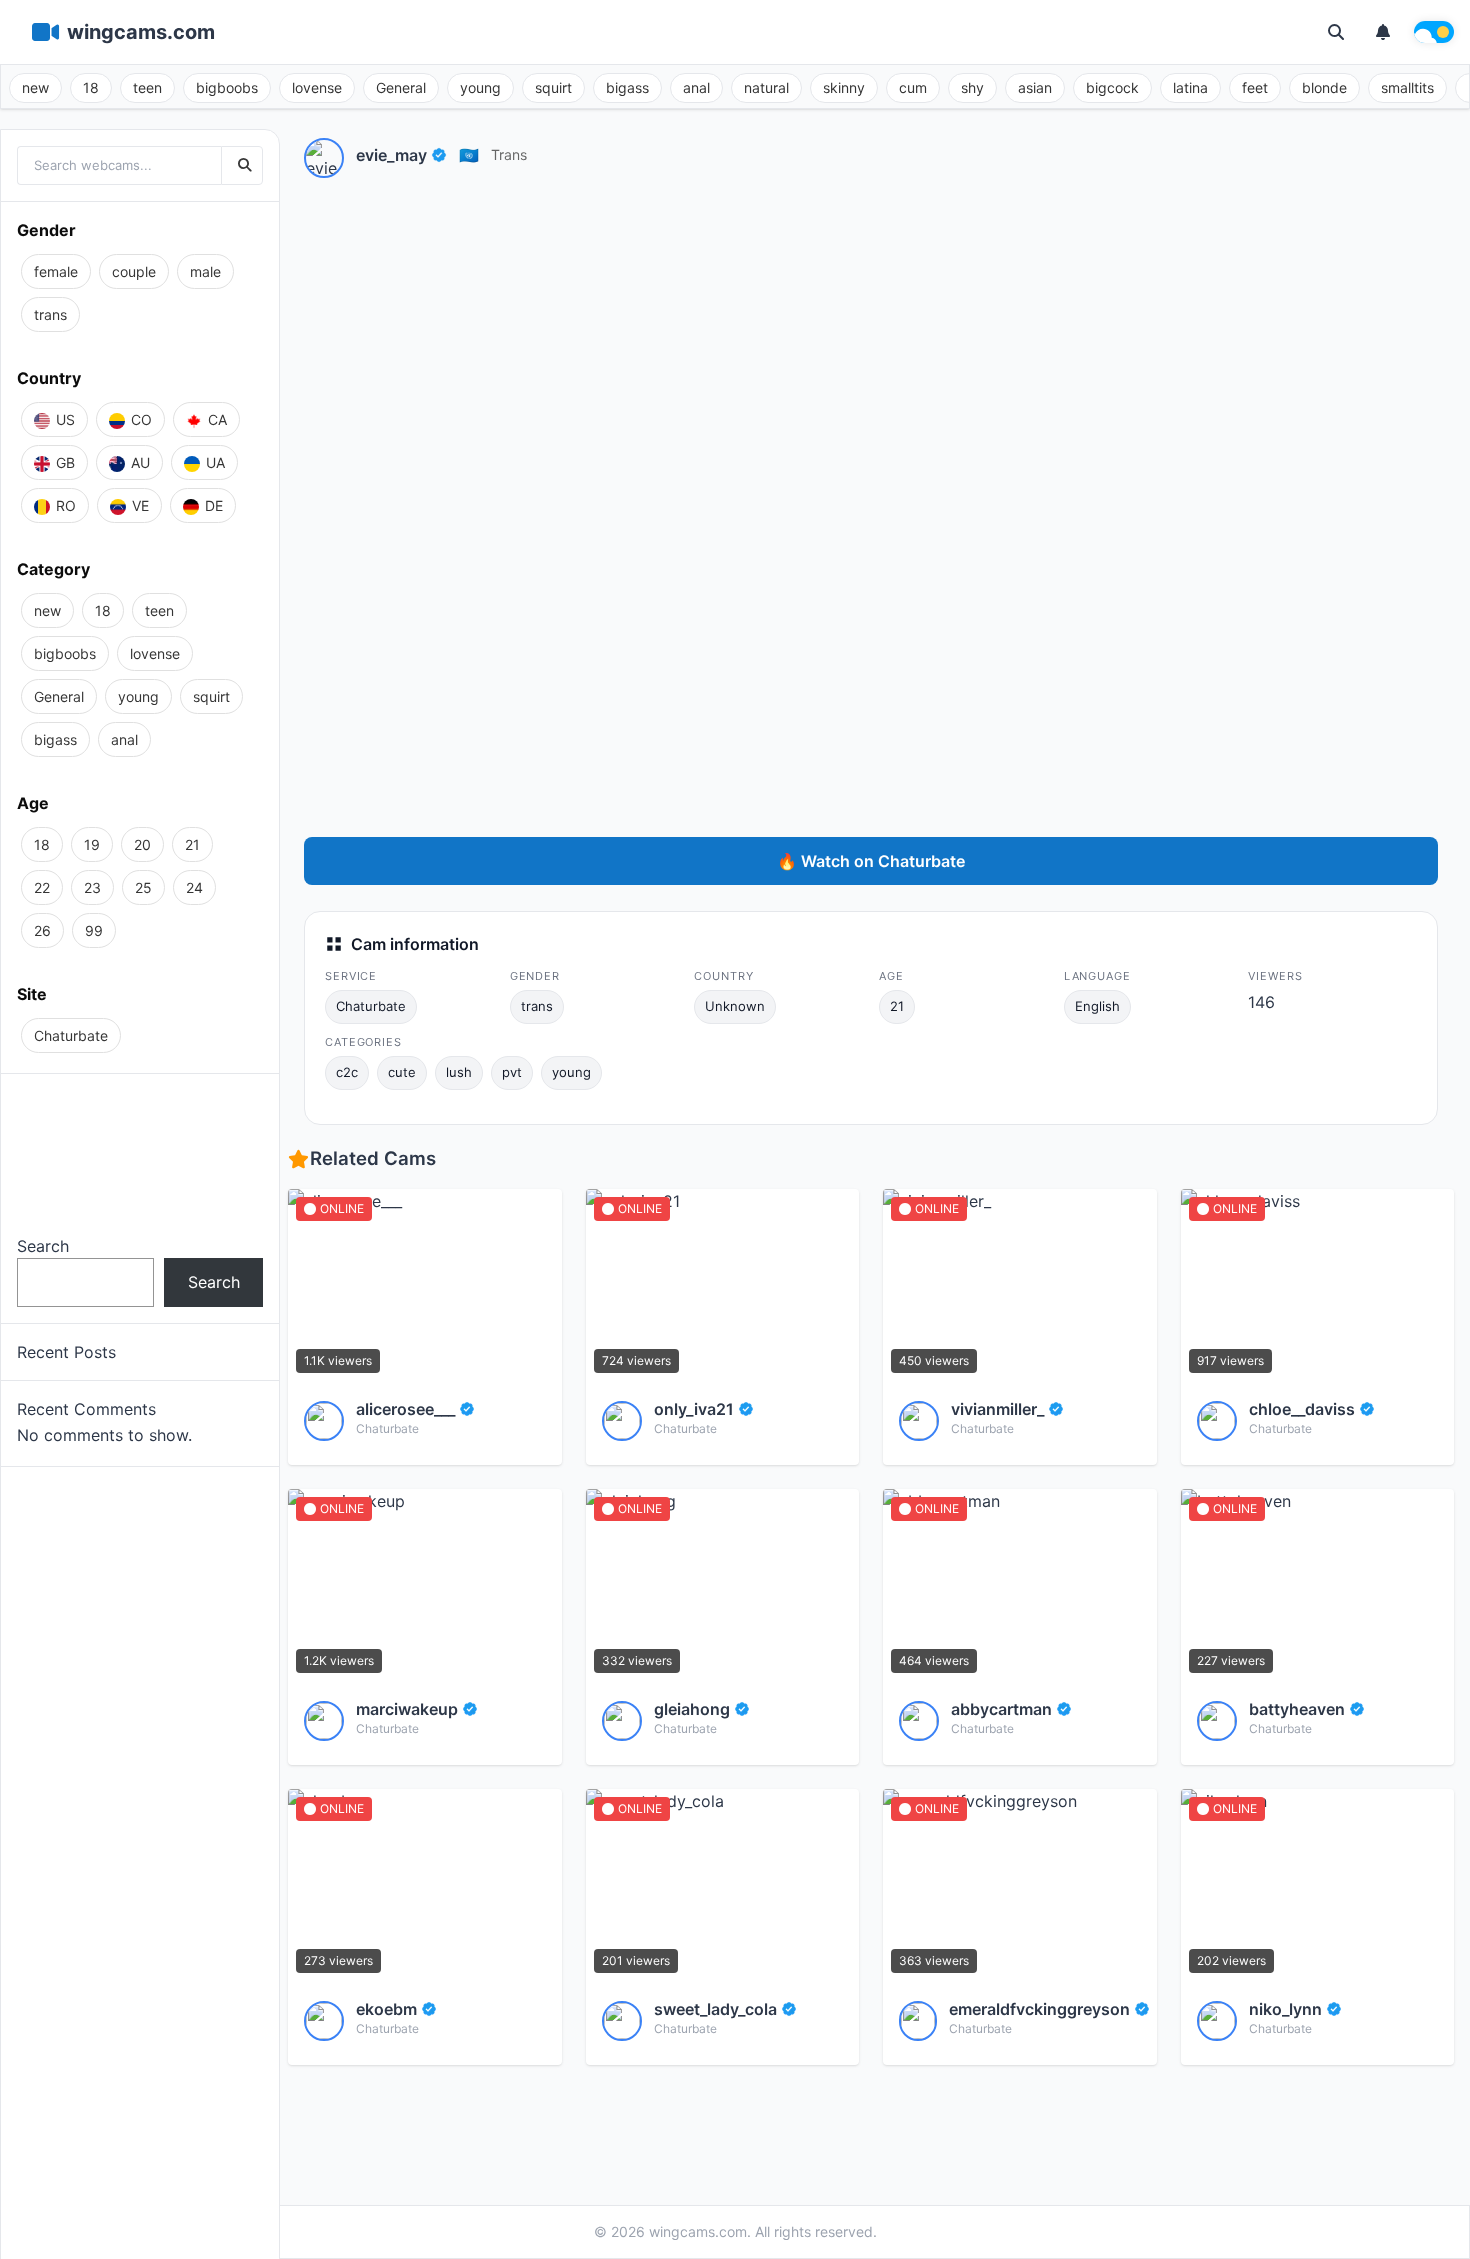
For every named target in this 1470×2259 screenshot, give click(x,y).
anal (696, 87)
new (35, 87)
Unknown (735, 1006)
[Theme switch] (1434, 32)
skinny (844, 87)
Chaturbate (371, 1006)
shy (972, 87)
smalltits (1407, 87)
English (1097, 1006)
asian (1035, 87)
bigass (627, 87)
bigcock (1112, 87)
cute (402, 1072)
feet (1255, 87)
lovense (317, 87)
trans (509, 154)
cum (913, 87)
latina (1190, 87)
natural (766, 87)
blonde (1324, 87)
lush (459, 1072)
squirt (553, 87)
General (401, 87)
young (480, 87)
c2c (347, 1072)
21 (897, 1006)
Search (43, 1246)
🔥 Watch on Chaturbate (871, 861)
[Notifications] (1383, 32)
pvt (512, 1072)
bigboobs (227, 87)
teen (147, 87)
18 (91, 87)
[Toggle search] (1336, 32)
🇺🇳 (469, 155)
